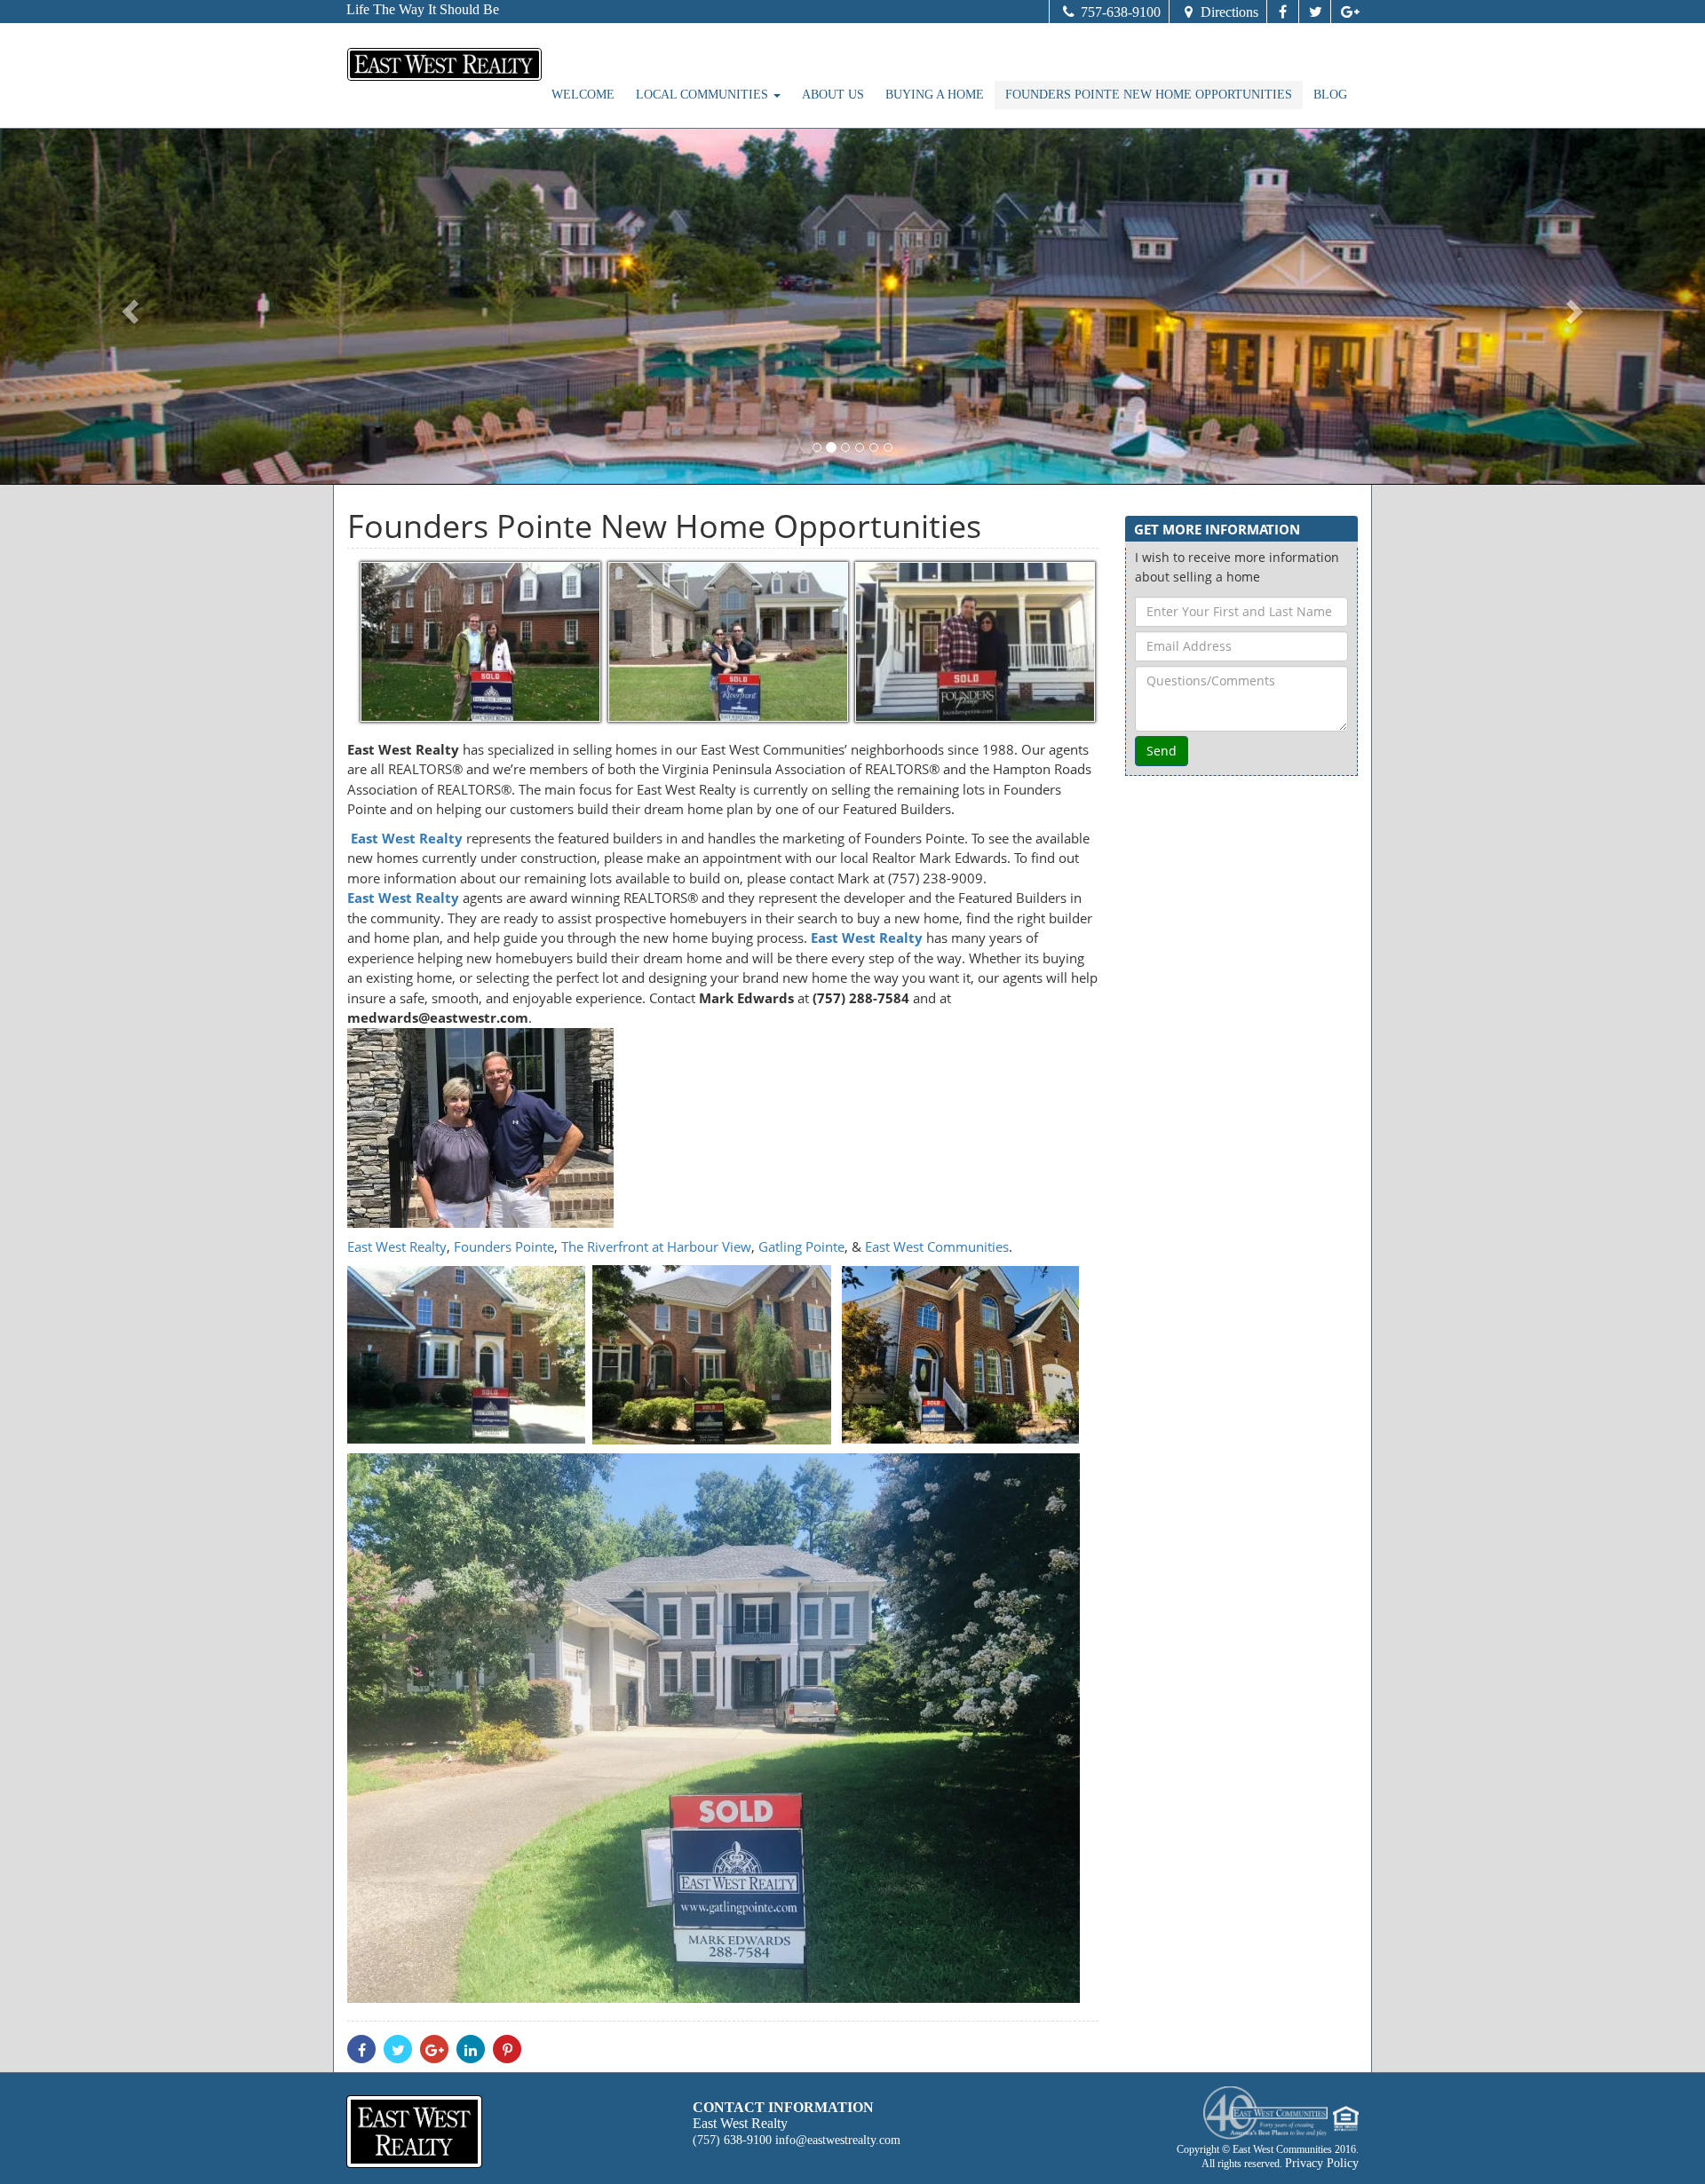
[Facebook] (1282, 12)
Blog (1330, 95)
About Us (833, 95)
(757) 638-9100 (732, 2140)
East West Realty (397, 1246)
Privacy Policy (1322, 2163)
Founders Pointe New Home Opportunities (1149, 95)
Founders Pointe (504, 1246)
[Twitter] (1314, 12)
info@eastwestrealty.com (838, 2140)
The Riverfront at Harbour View (656, 1246)
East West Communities (935, 1246)
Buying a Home (935, 95)
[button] (128, 306)
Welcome (583, 95)
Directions (1229, 12)
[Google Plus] (1344, 12)
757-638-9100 (1121, 12)
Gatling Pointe (801, 1246)
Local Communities (704, 95)
